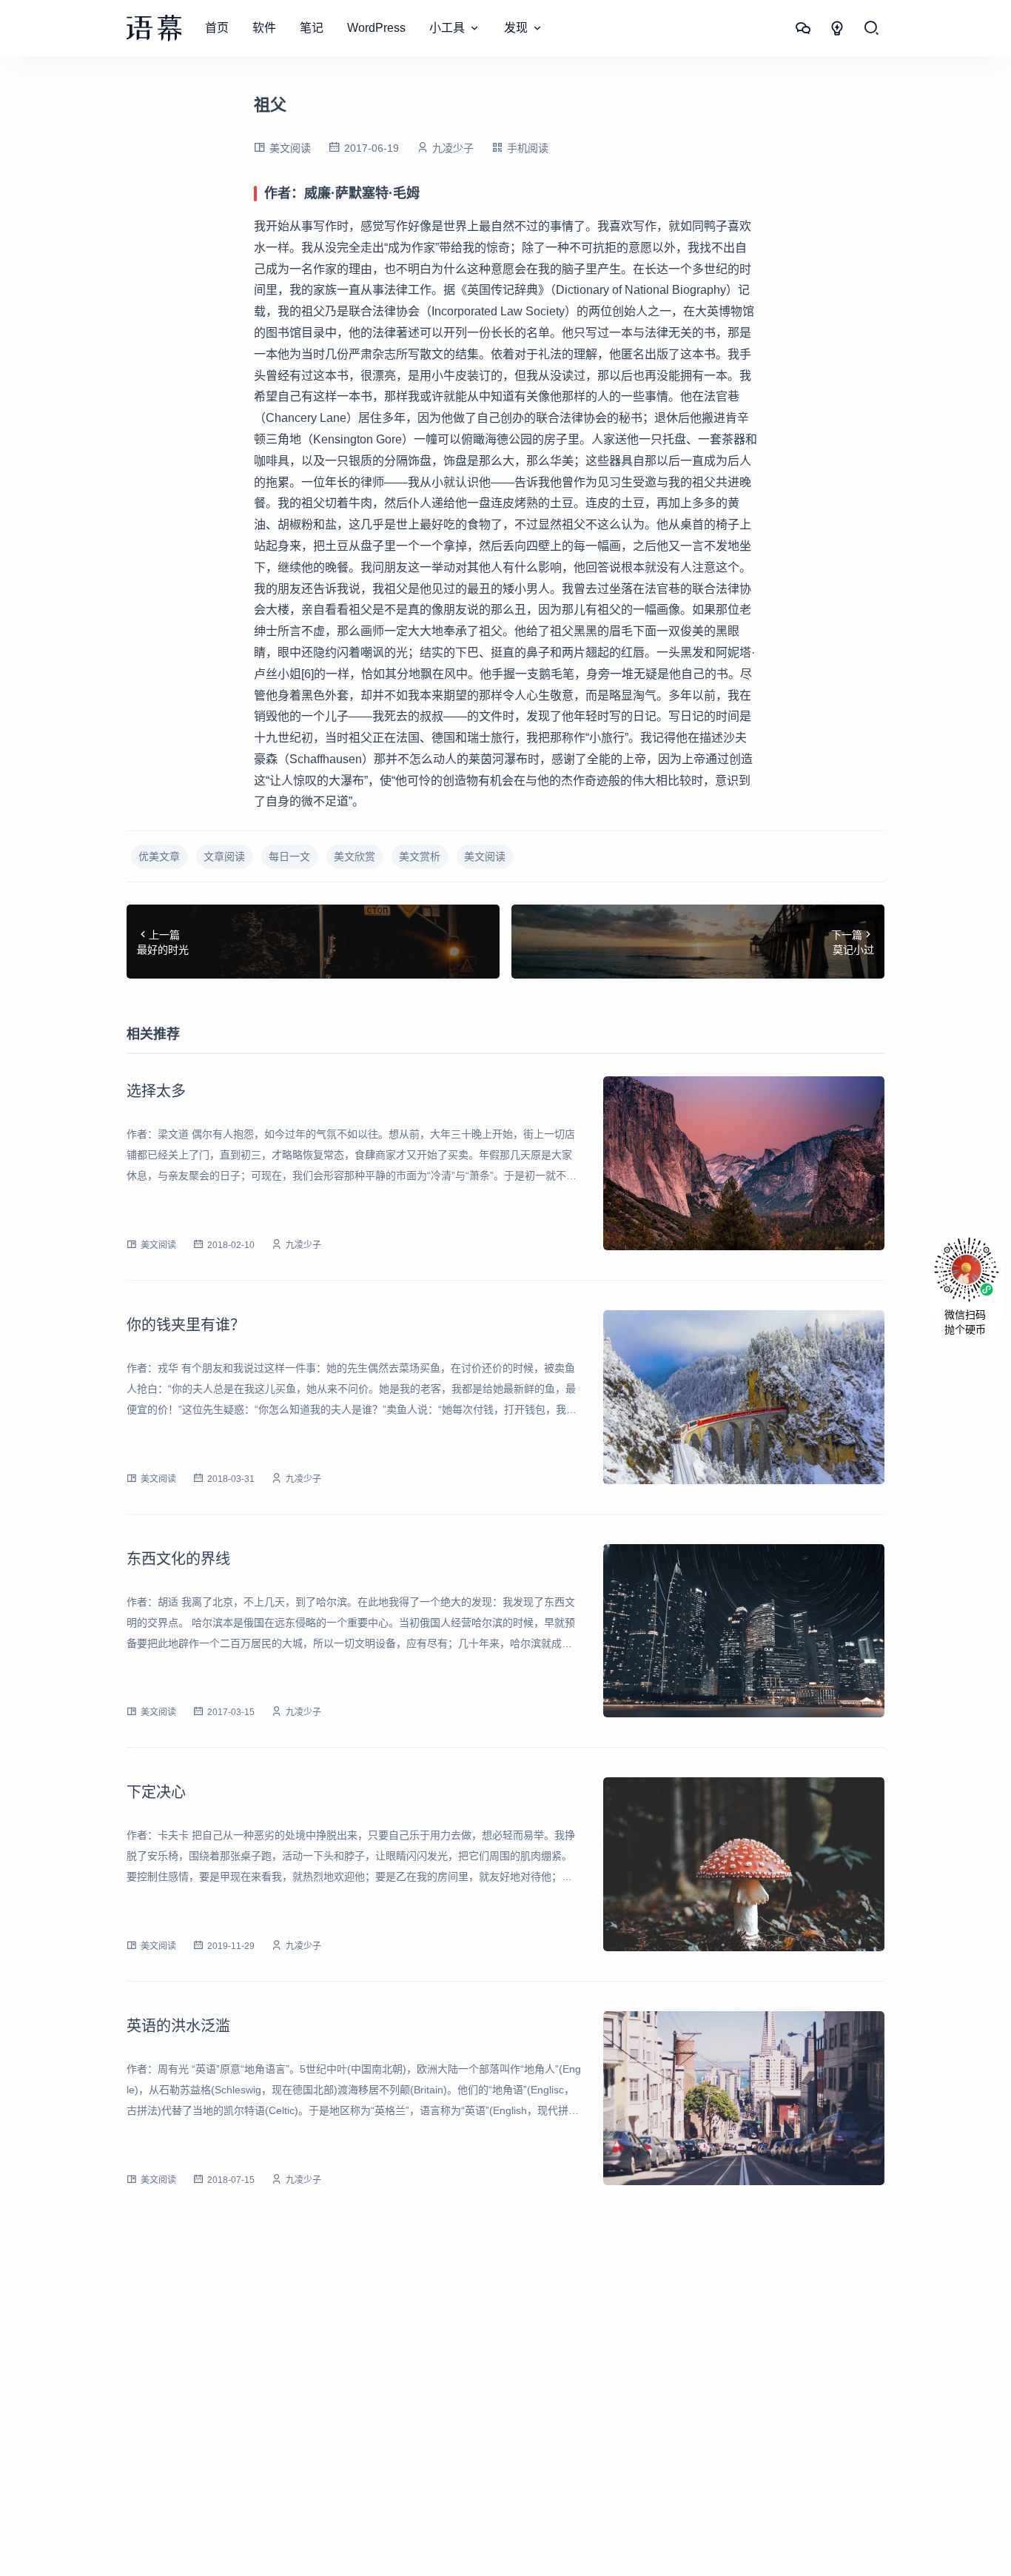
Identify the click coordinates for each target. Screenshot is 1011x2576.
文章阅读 (224, 856)
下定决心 (156, 1792)
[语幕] (154, 28)
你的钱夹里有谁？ (186, 1325)
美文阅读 (290, 148)
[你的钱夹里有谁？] (744, 1397)
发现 (516, 28)
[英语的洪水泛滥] (744, 2098)
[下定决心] (744, 1864)
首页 (217, 28)
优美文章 (159, 856)
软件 (264, 28)
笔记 (312, 28)
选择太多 (156, 1091)
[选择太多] (744, 1163)
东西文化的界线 (178, 1559)
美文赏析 (420, 856)
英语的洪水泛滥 (178, 2026)
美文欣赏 (355, 856)
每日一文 (289, 856)
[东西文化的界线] (744, 1631)
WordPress (376, 28)
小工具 (447, 28)
